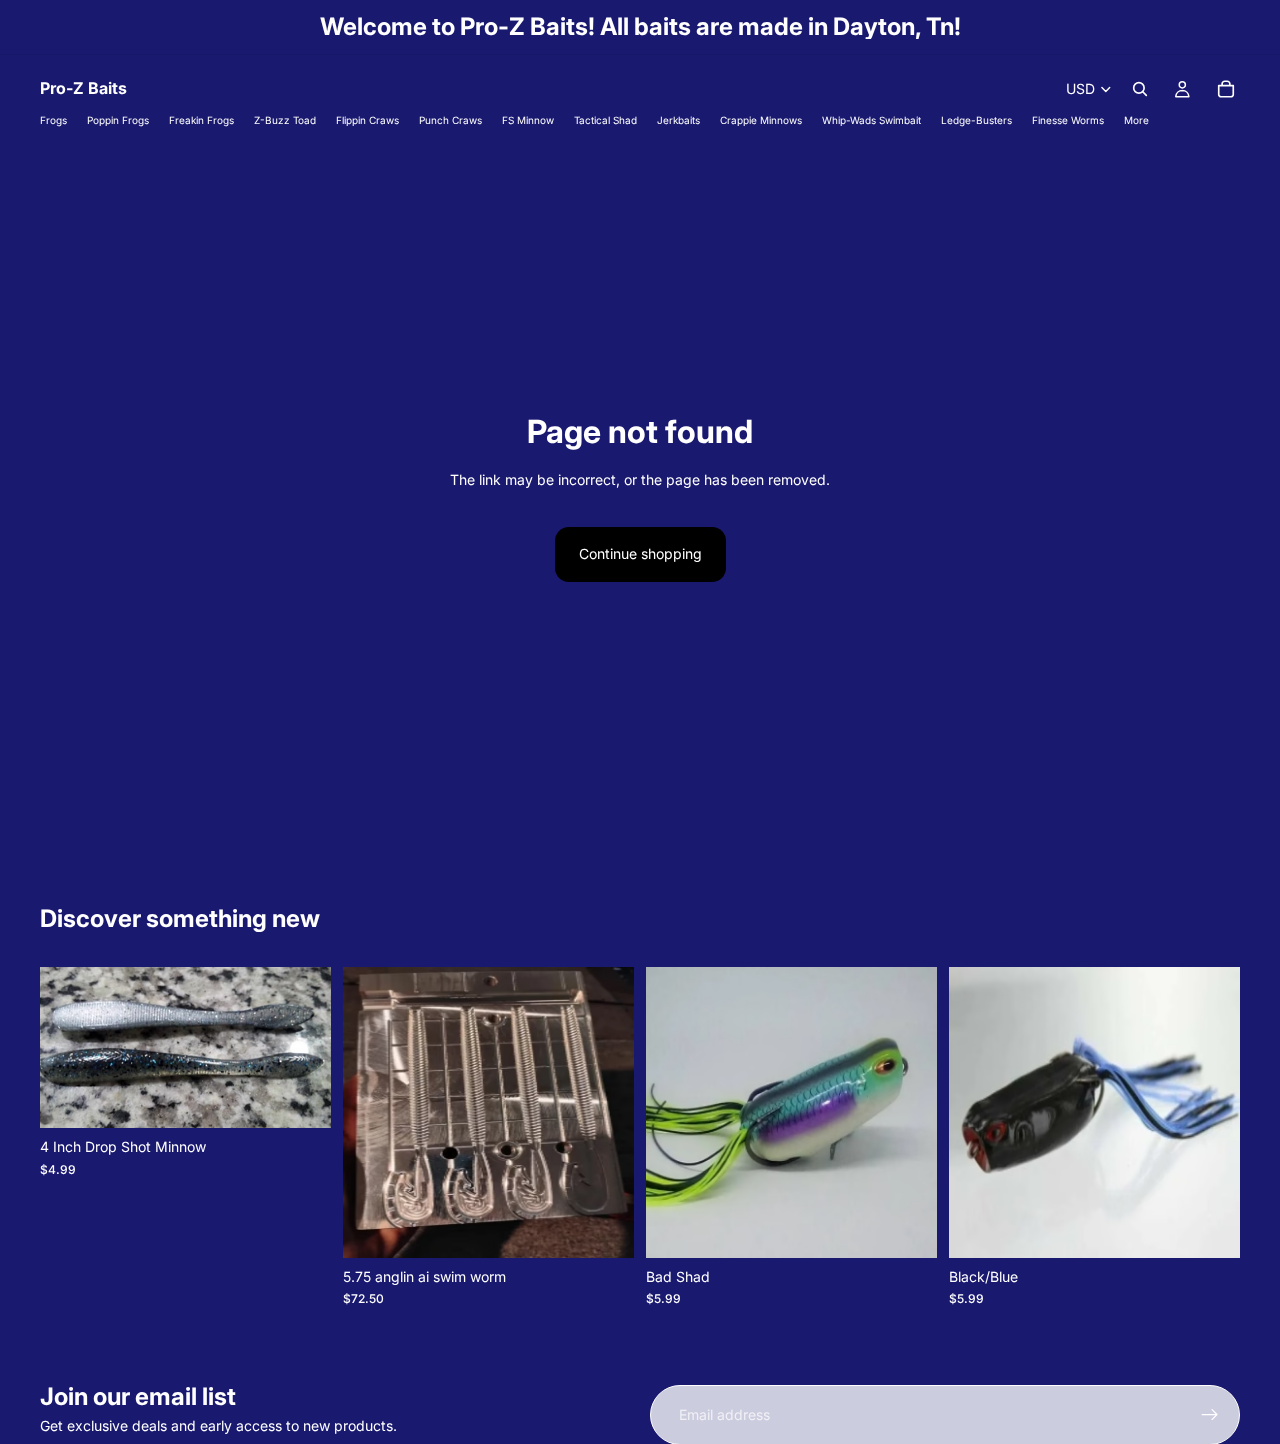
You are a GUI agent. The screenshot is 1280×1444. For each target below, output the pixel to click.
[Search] (1140, 89)
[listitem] (1136, 120)
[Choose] (300, 1098)
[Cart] (1226, 89)
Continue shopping (640, 553)
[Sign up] (1210, 1415)
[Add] (603, 1227)
